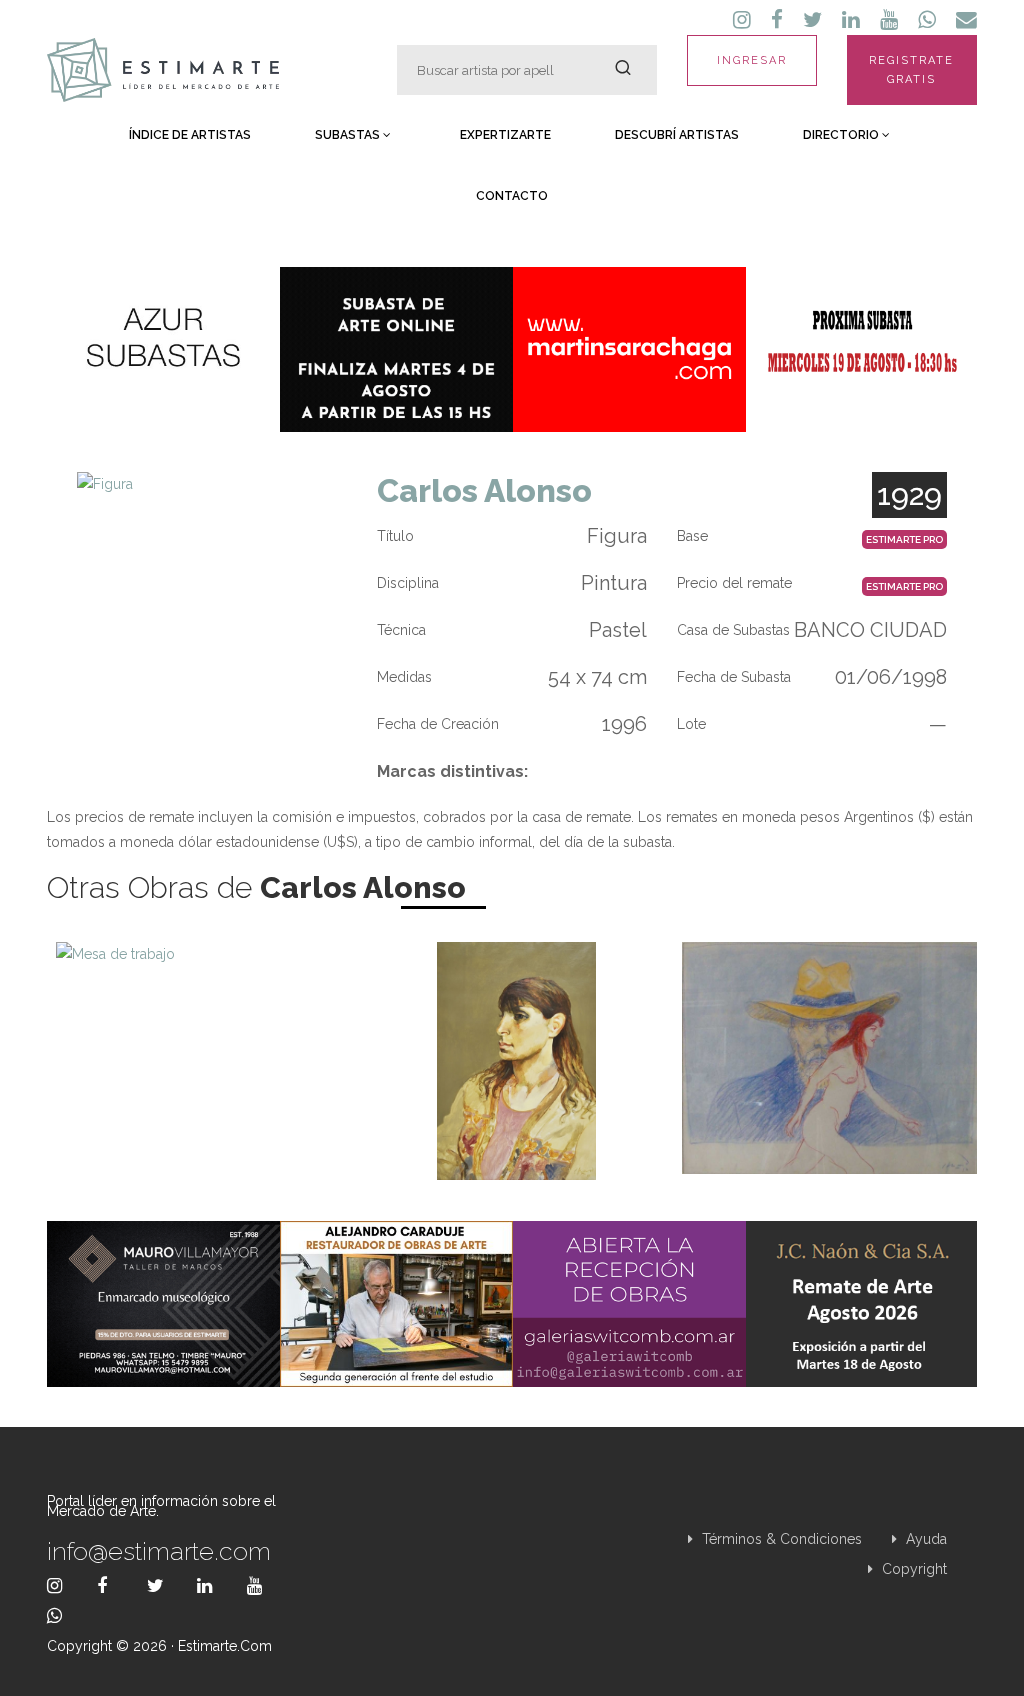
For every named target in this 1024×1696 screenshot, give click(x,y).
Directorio (842, 135)
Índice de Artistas (190, 135)
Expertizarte (505, 135)
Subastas (349, 135)
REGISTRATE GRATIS (911, 70)
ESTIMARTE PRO (904, 539)
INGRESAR (752, 60)
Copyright (912, 1569)
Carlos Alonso (484, 490)
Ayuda (924, 1539)
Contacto (512, 196)
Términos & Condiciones (780, 1539)
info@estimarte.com (159, 1551)
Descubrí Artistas (677, 135)
